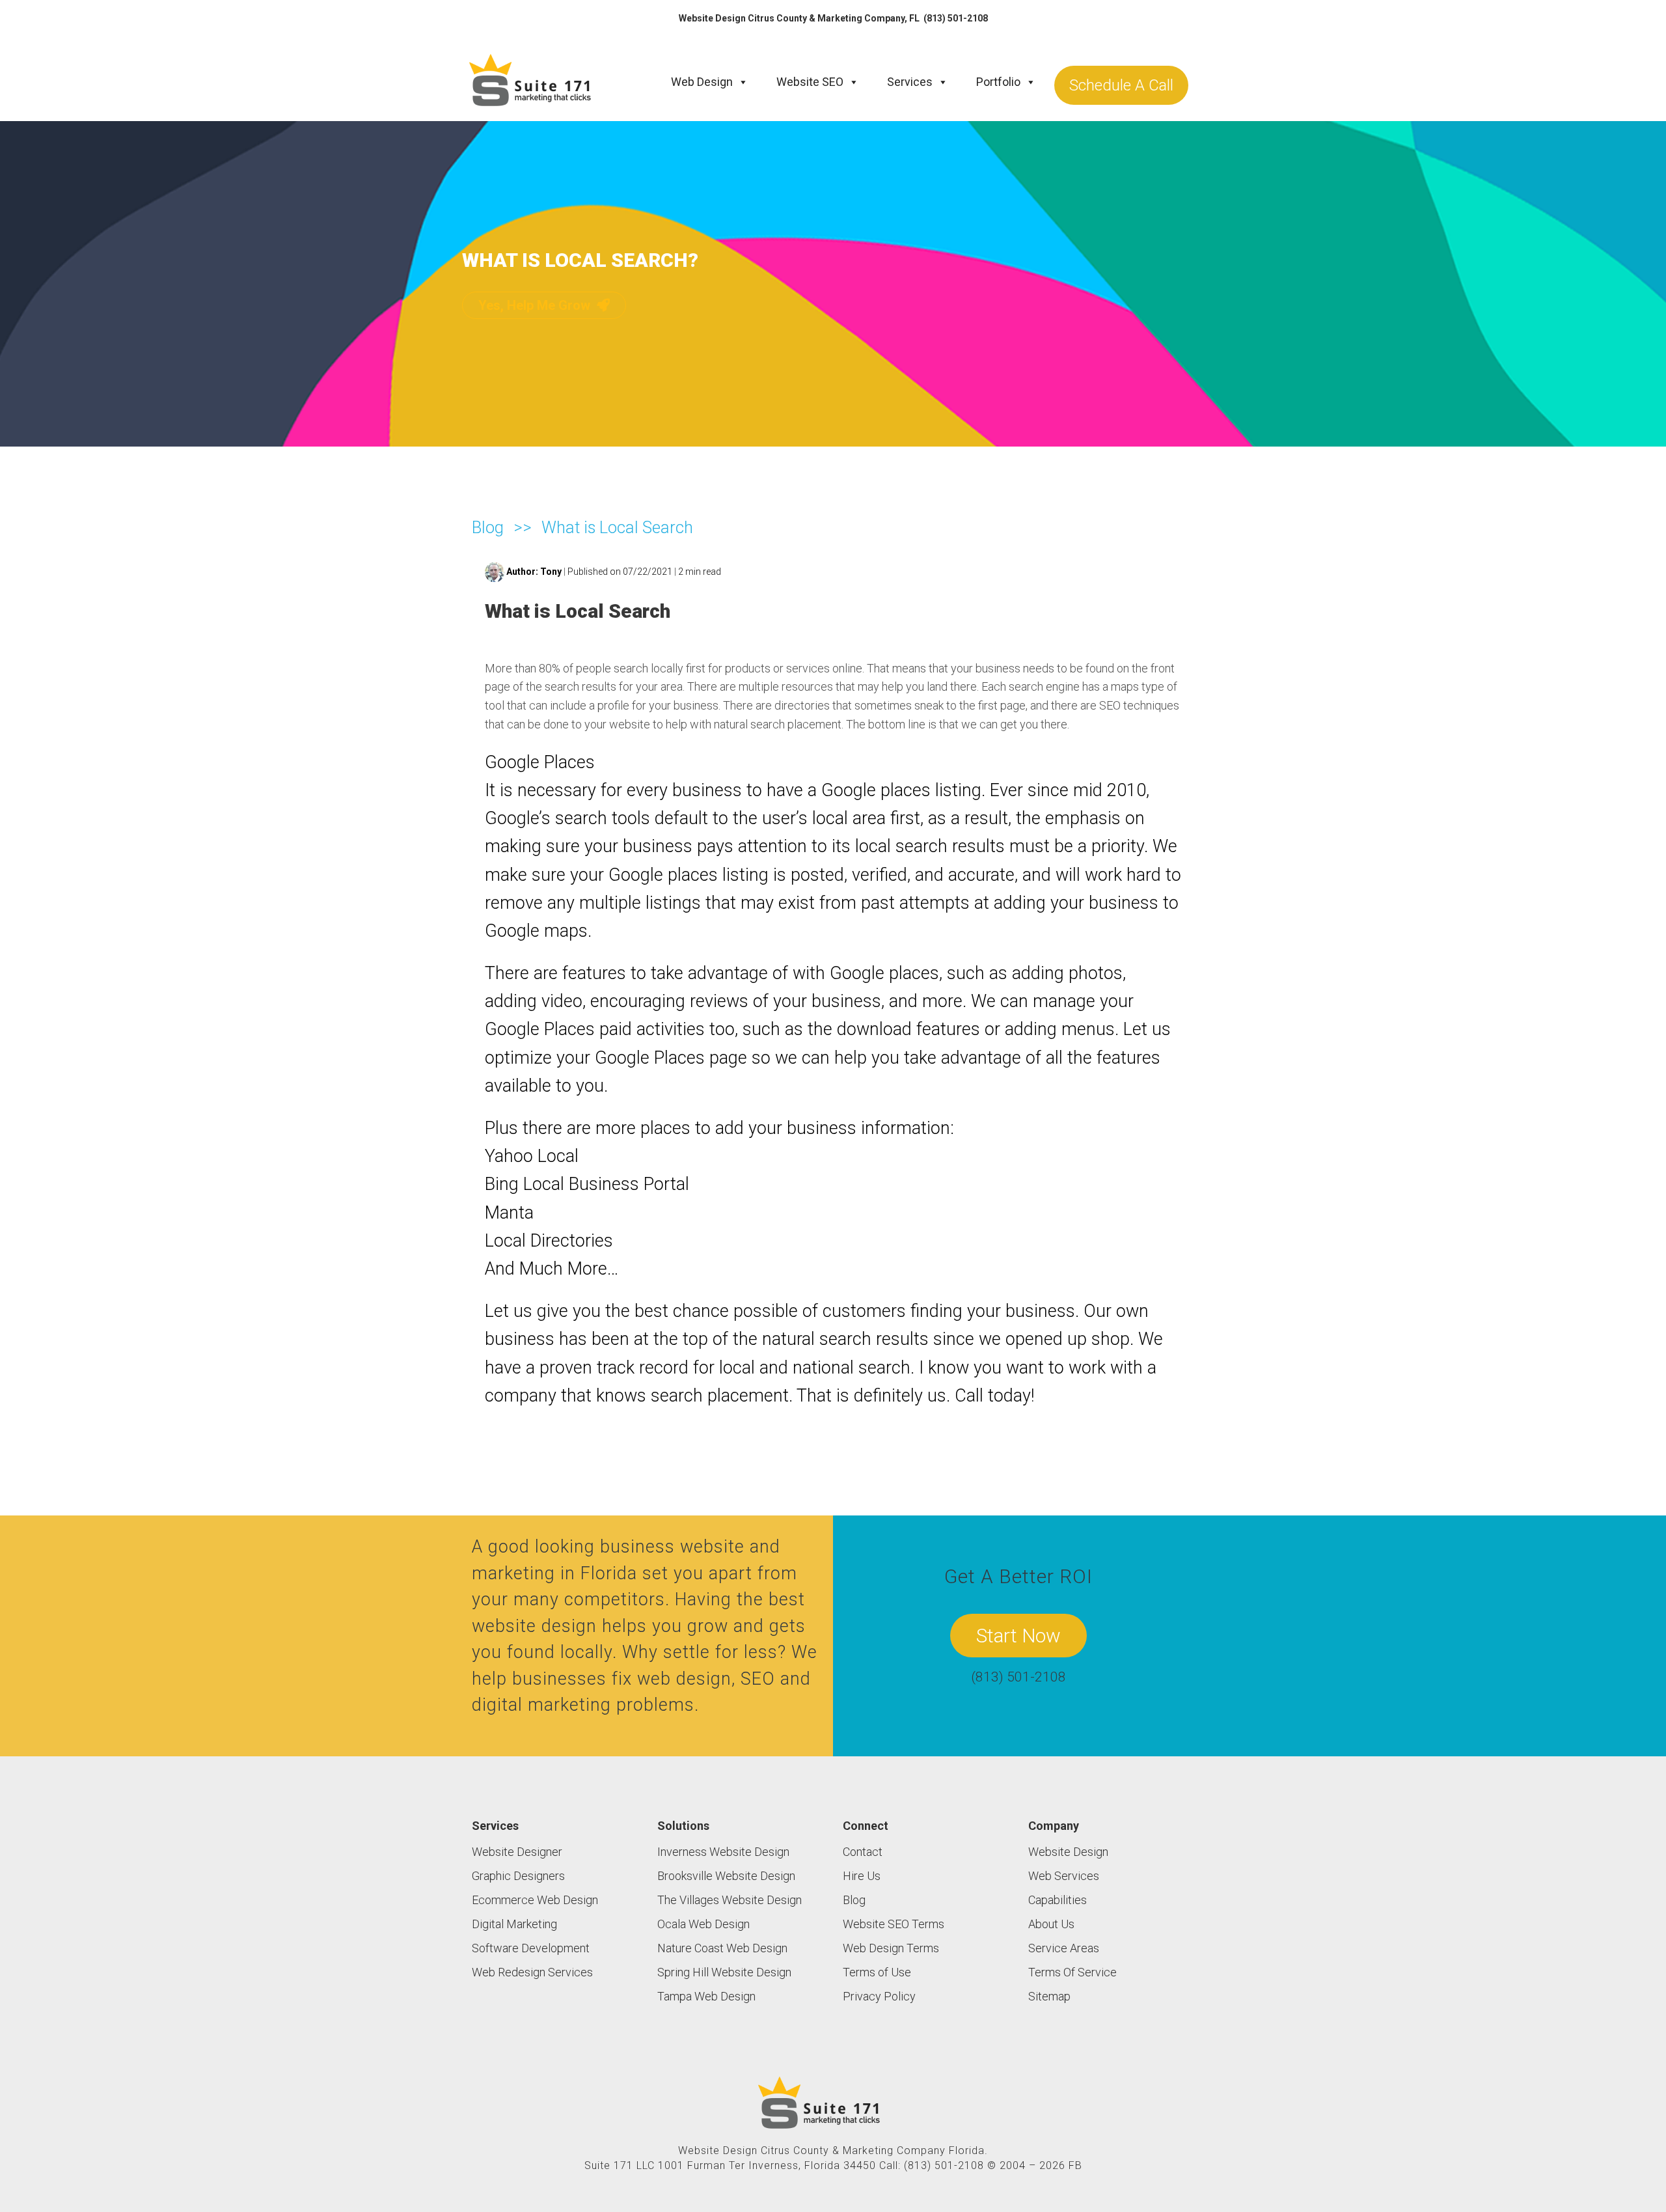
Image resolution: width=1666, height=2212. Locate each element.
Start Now (1018, 1636)
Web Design (702, 82)
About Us (1051, 1924)
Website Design (1068, 1852)
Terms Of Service (1072, 1972)
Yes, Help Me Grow (536, 305)
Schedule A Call (1121, 85)
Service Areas (1064, 1948)
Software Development (531, 1948)
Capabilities (1058, 1900)
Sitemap (1049, 1996)
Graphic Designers (518, 1876)
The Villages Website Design (730, 1900)
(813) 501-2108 (956, 18)
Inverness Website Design (723, 1852)
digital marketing (541, 1705)
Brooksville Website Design (726, 1876)
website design (534, 1626)
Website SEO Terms (894, 1924)
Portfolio (998, 82)
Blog (488, 527)
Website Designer (517, 1852)
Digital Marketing (514, 1924)
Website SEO (810, 82)
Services (910, 82)
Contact (863, 1852)
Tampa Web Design (706, 1996)
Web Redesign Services (532, 1972)
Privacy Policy (879, 1996)
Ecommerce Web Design (535, 1900)
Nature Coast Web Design (722, 1948)
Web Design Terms (891, 1948)
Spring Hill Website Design (724, 1972)
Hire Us (862, 1876)
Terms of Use (877, 1972)
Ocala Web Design (703, 1924)
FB (1075, 2165)
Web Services (1064, 1876)
